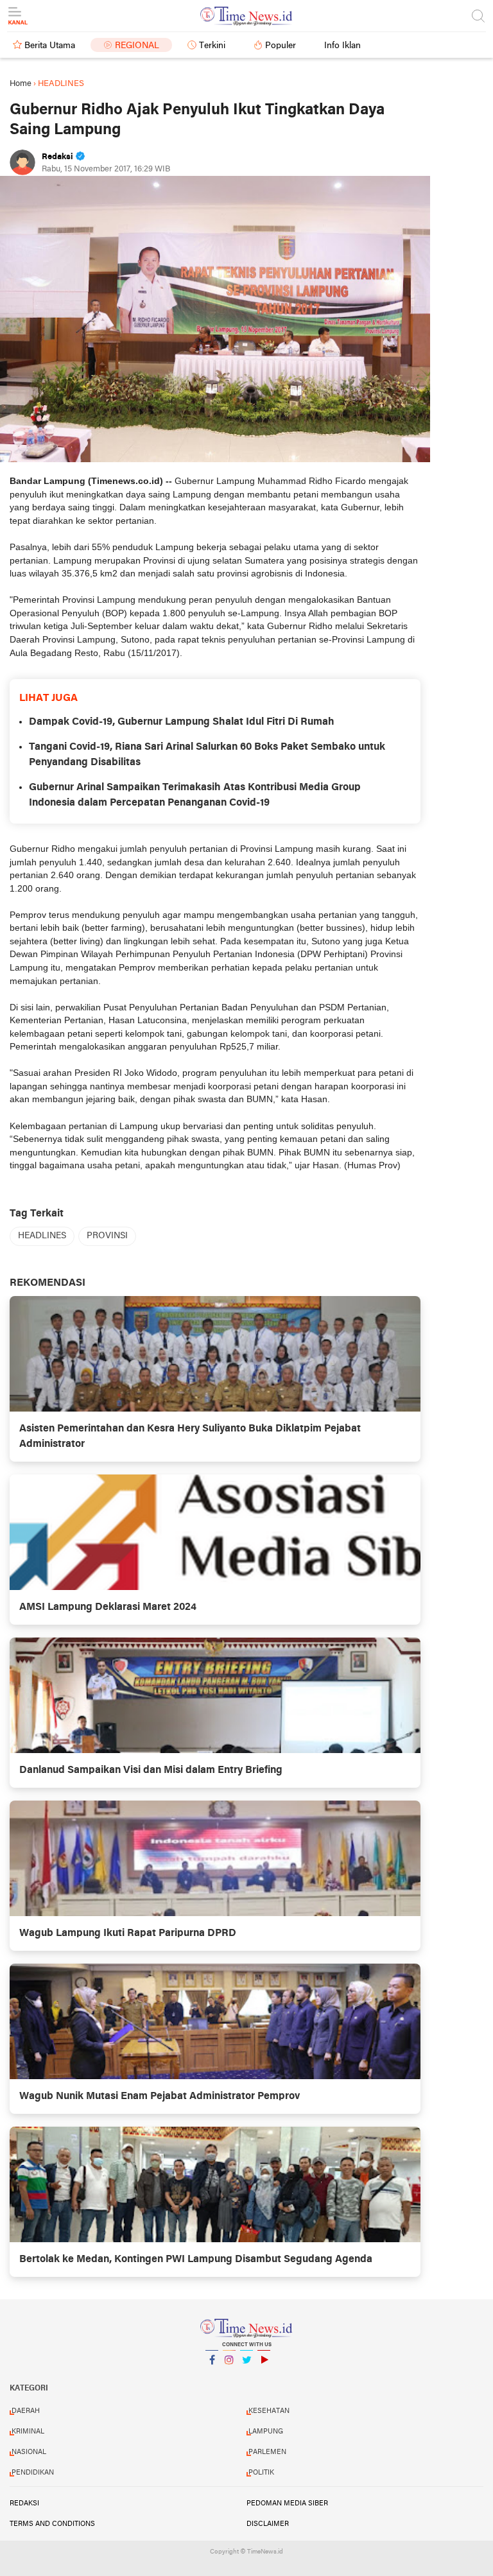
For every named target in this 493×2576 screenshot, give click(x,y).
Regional (137, 46)
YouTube (264, 2376)
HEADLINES (42, 1236)
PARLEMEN (267, 2452)
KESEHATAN (269, 2411)
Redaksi (24, 2503)
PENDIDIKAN (33, 2473)
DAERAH (26, 2411)
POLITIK (261, 2473)
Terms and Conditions (52, 2524)
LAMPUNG (266, 2432)
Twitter (246, 2376)
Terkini (212, 46)
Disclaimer (268, 2524)
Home (21, 84)
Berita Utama (50, 46)
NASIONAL (29, 2452)
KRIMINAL (28, 2432)
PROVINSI (107, 1236)
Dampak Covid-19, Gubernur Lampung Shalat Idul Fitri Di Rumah (182, 722)
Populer (281, 46)
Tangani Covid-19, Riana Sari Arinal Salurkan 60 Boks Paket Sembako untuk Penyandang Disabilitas (207, 755)
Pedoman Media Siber (287, 2503)
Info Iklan (342, 46)
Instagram (229, 2376)
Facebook (212, 2376)
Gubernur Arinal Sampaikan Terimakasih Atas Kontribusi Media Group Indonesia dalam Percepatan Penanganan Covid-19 (195, 795)
